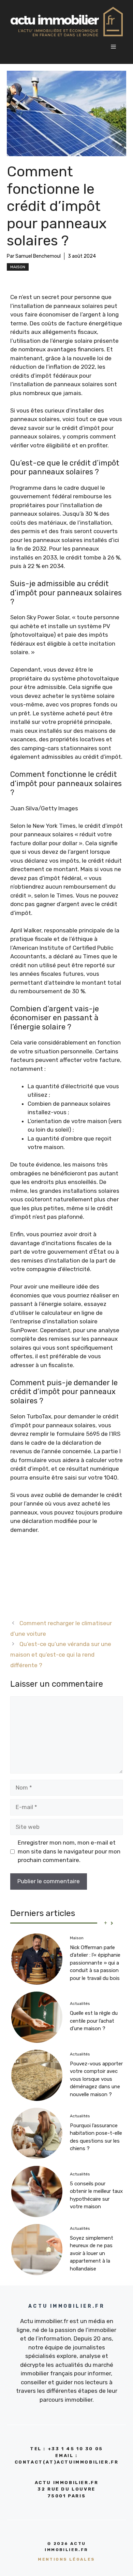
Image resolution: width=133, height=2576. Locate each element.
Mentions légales (66, 2559)
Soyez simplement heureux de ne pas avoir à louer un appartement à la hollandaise (92, 2253)
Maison (18, 267)
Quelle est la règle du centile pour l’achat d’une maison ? (94, 2021)
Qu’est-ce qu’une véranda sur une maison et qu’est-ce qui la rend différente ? (61, 1654)
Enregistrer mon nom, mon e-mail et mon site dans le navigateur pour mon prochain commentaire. (69, 1851)
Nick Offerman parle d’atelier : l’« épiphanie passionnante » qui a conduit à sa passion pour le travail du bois (95, 1963)
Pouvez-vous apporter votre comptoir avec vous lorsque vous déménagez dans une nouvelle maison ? (96, 2079)
